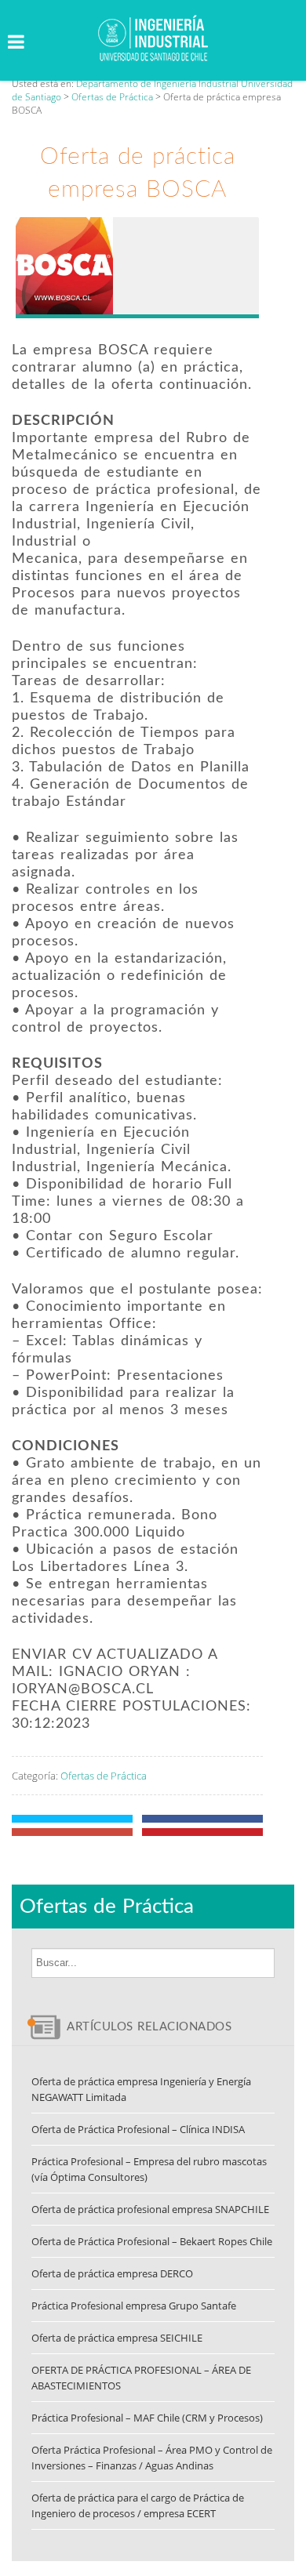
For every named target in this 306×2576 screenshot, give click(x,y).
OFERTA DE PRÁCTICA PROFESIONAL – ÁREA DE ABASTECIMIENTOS (141, 2378)
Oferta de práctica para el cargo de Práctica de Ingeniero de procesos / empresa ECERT (138, 2505)
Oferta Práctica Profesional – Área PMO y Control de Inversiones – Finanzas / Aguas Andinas (152, 2458)
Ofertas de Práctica (104, 1776)
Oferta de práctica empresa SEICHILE (117, 2338)
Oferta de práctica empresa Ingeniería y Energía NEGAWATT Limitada (141, 2089)
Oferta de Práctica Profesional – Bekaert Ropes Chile (152, 2241)
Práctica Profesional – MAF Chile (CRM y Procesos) (147, 2418)
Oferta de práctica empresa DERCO (112, 2273)
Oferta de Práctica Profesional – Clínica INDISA (138, 2129)
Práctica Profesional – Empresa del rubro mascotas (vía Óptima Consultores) (149, 2169)
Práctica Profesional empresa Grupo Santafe (134, 2306)
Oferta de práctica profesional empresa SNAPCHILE (150, 2209)
